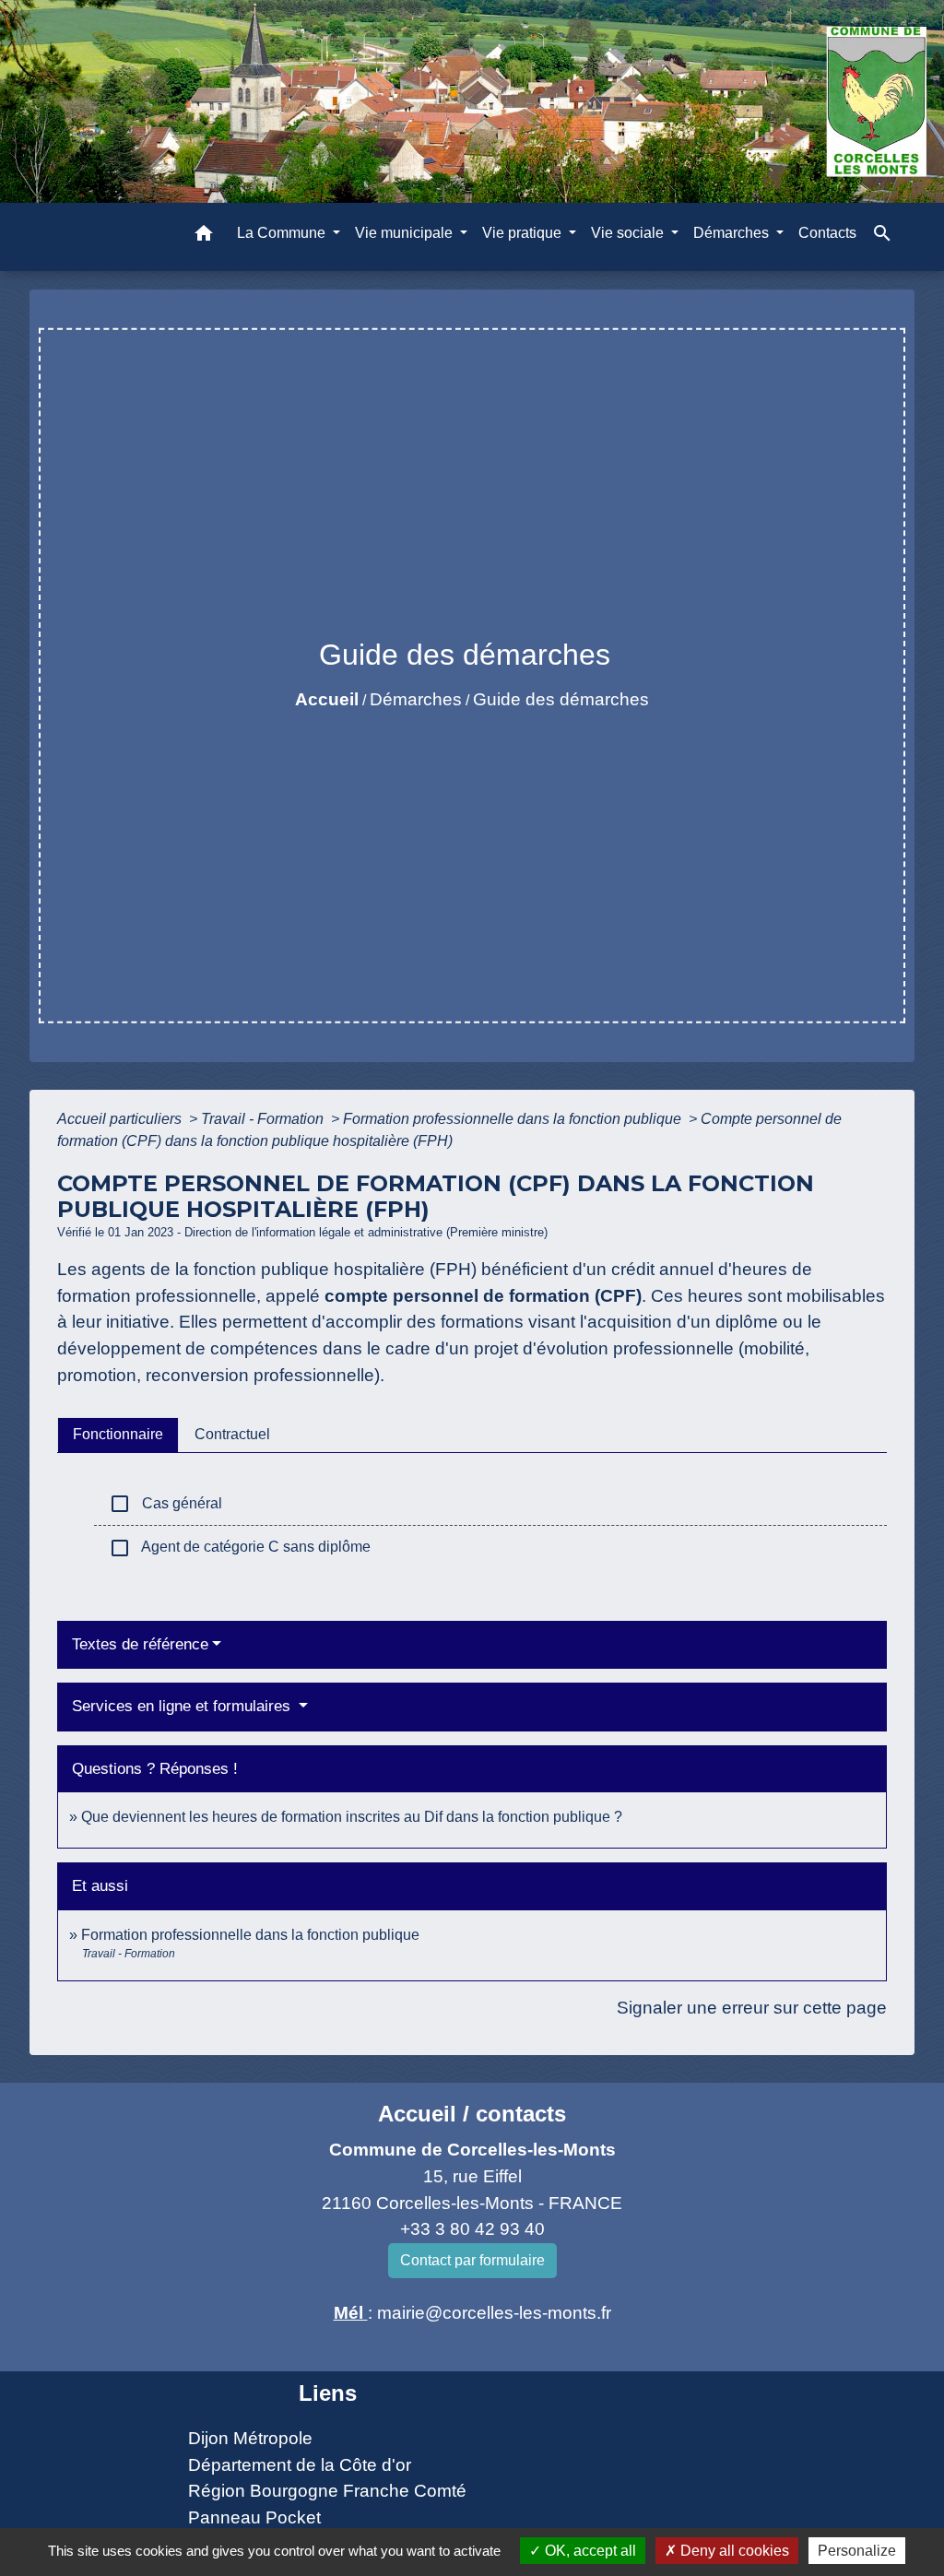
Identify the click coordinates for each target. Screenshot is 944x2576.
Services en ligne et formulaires (183, 1706)
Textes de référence (140, 1644)
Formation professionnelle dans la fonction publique (514, 1119)
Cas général (165, 1504)
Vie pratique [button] (524, 233)
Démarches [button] (733, 233)
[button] (204, 236)
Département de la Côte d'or (300, 2465)
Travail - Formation (264, 1119)
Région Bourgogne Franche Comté (327, 2491)
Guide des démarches (561, 699)
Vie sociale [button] (629, 233)
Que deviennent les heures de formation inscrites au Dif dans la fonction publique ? (352, 1817)
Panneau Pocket (254, 2517)
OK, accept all (589, 2551)
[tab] (118, 1435)
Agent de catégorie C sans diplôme (240, 1548)
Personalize (857, 2551)
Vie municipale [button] (406, 233)
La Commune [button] (283, 233)
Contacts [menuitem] (827, 233)
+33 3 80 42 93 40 (472, 2229)
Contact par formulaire (472, 2260)
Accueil (327, 699)
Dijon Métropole (250, 2438)
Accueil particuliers (121, 1119)
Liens (328, 2393)
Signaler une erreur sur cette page (752, 2008)
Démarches (416, 699)
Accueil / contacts (472, 2114)
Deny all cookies (733, 2551)
